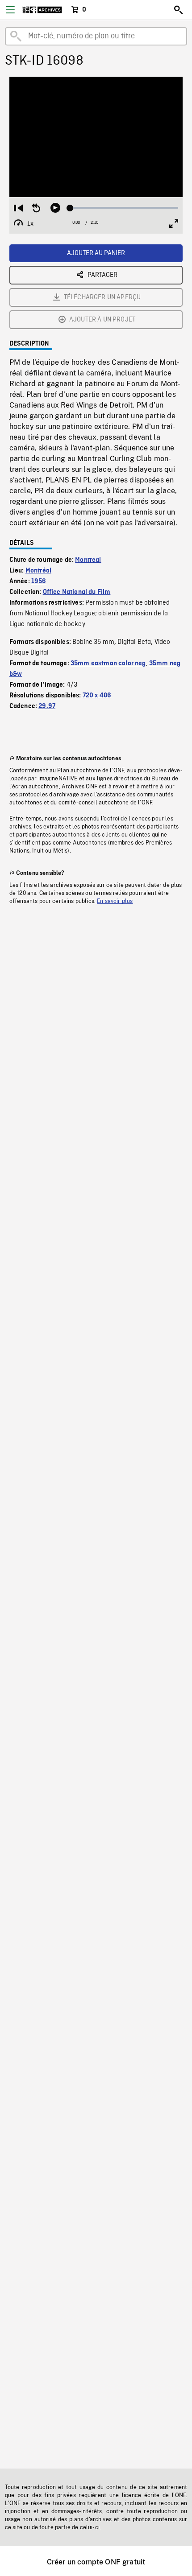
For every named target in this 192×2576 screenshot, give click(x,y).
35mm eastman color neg (108, 664)
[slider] (124, 208)
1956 (39, 581)
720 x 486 (97, 696)
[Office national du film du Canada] (42, 10)
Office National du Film (77, 592)
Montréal (38, 571)
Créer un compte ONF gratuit (96, 2562)
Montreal (88, 560)
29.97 (47, 706)
